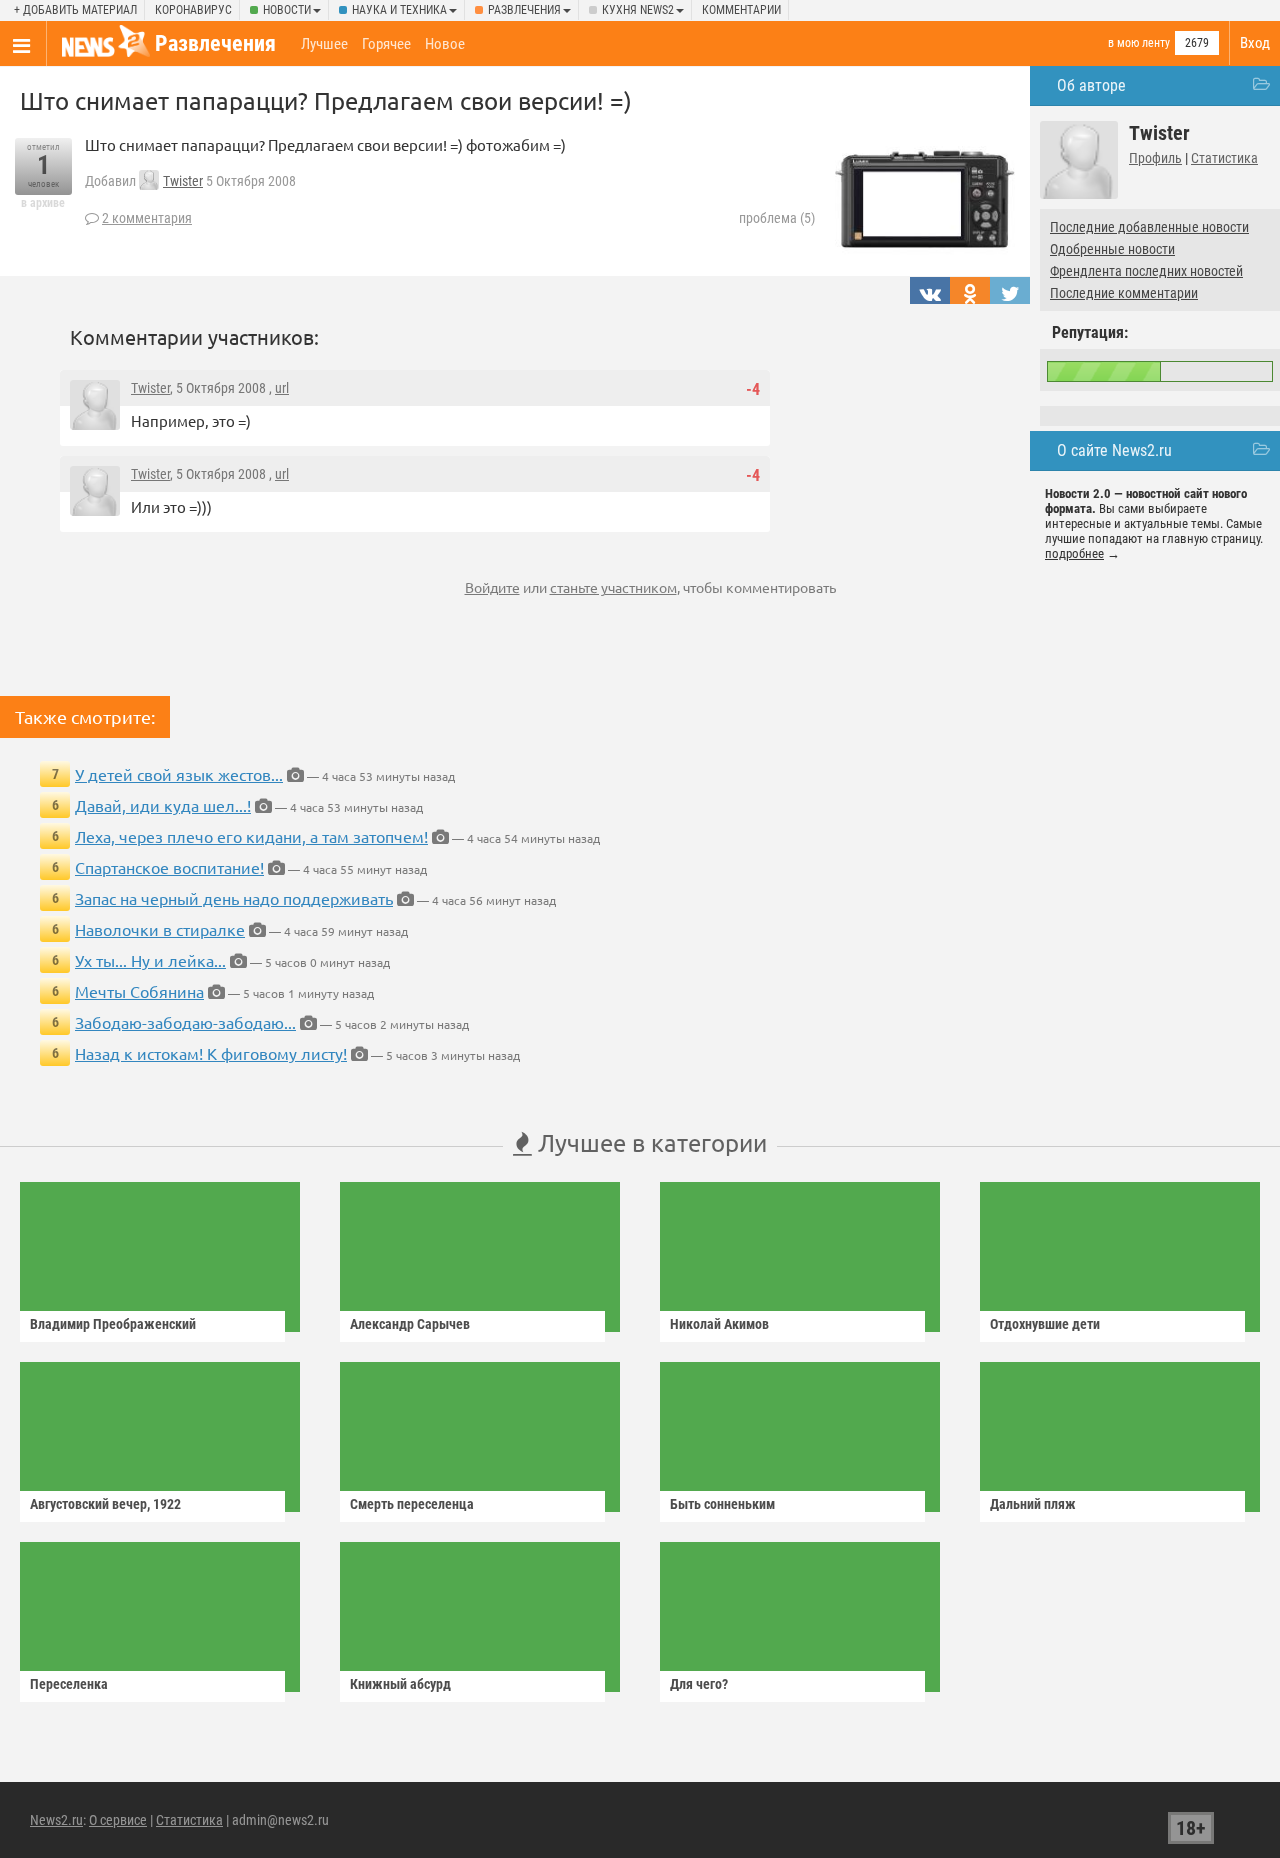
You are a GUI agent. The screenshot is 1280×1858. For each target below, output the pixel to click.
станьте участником (613, 587)
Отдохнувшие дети (1045, 1324)
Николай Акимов (719, 1324)
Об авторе (1091, 85)
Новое (445, 44)
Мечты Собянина (139, 991)
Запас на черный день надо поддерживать (234, 898)
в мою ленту (1139, 43)
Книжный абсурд (400, 1684)
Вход (1255, 43)
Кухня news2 (638, 10)
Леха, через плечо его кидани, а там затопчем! (251, 836)
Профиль (1155, 158)
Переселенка (69, 1684)
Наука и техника (399, 10)
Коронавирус (193, 10)
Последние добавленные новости (1149, 227)
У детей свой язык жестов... (179, 774)
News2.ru (56, 1820)
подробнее (1074, 553)
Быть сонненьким (722, 1504)
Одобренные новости (1112, 249)
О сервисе (118, 1820)
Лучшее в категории (649, 1142)
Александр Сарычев (410, 1324)
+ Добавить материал (75, 10)
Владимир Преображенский (113, 1324)
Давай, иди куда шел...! (163, 805)
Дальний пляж (1033, 1504)
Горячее (386, 44)
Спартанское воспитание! (169, 867)
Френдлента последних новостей (1146, 271)
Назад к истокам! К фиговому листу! (211, 1053)
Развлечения (524, 10)
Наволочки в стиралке (160, 929)
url (282, 388)
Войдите (492, 587)
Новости (287, 10)
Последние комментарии (1124, 293)
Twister (183, 181)
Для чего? (699, 1684)
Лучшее (324, 44)
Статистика (1224, 158)
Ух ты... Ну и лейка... (150, 960)
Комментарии (741, 10)
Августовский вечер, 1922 (105, 1504)
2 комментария (147, 218)
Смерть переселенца (412, 1504)
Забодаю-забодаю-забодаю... (185, 1022)
